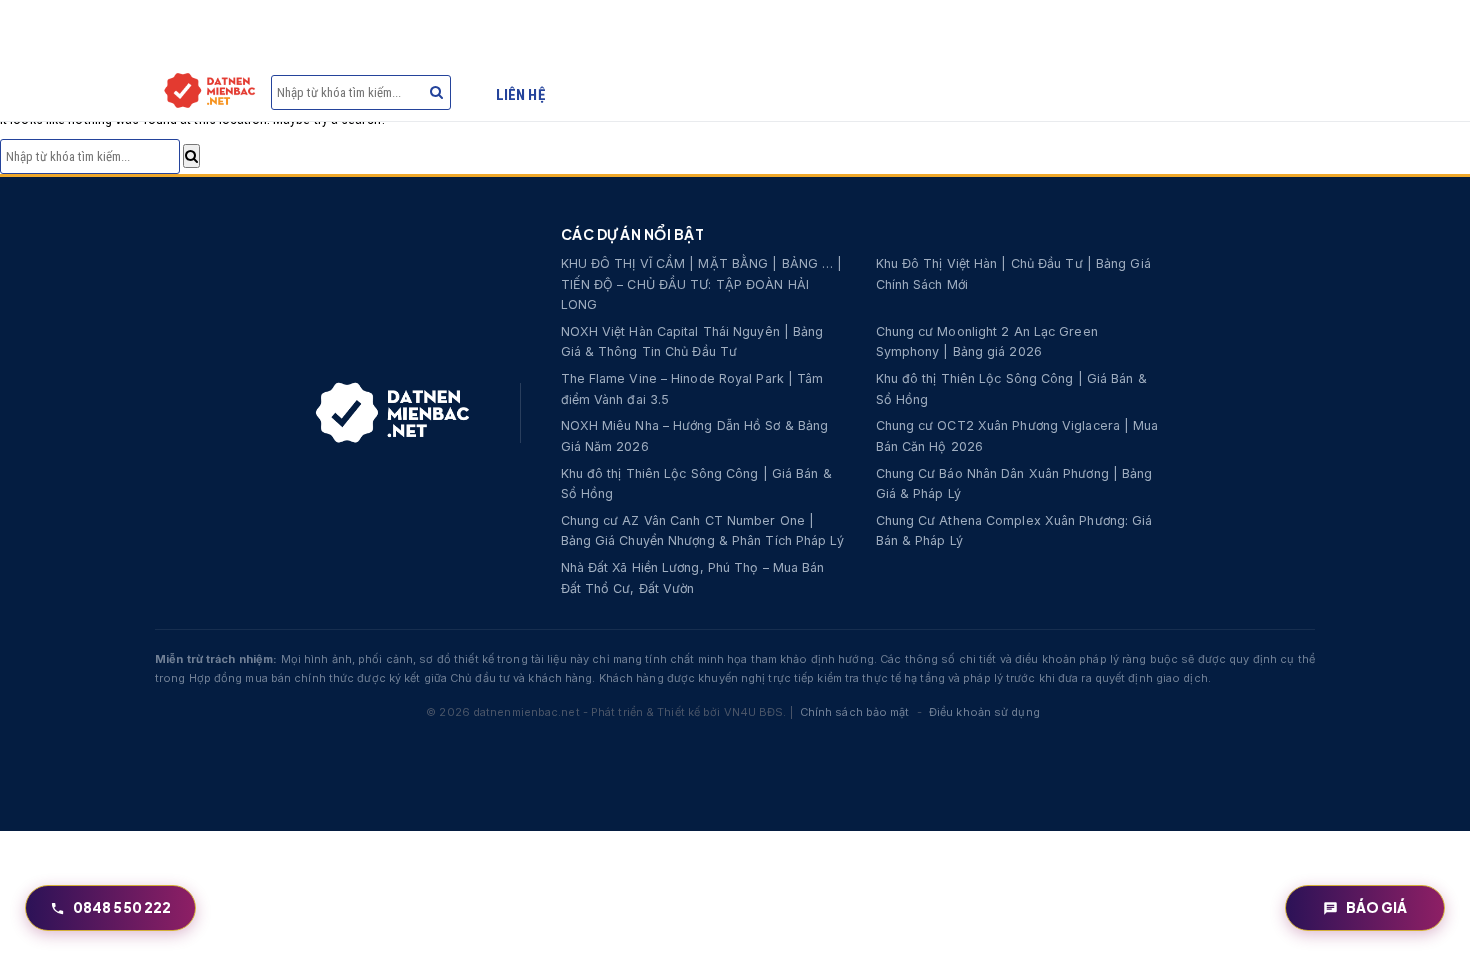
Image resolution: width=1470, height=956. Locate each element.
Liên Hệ (520, 95)
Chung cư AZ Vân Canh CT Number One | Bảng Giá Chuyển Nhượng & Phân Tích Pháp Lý (702, 531)
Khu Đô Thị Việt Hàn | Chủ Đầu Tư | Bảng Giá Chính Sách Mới (1013, 274)
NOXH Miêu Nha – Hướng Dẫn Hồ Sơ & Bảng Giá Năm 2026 (695, 436)
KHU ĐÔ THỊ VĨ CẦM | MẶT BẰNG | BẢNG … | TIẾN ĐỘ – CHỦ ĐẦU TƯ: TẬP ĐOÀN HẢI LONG (702, 284)
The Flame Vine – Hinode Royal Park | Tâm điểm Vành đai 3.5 (692, 389)
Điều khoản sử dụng (984, 712)
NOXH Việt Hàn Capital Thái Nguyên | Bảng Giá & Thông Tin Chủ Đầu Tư (692, 342)
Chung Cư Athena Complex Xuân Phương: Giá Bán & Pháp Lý (1014, 531)
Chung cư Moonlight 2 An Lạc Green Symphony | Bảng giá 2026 (987, 342)
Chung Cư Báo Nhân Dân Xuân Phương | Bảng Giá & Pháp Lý (1014, 484)
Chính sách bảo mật (855, 712)
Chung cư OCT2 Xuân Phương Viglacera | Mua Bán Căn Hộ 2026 (1017, 436)
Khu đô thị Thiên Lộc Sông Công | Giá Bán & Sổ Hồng (1011, 389)
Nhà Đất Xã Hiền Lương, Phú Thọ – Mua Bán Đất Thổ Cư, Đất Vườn (693, 578)
